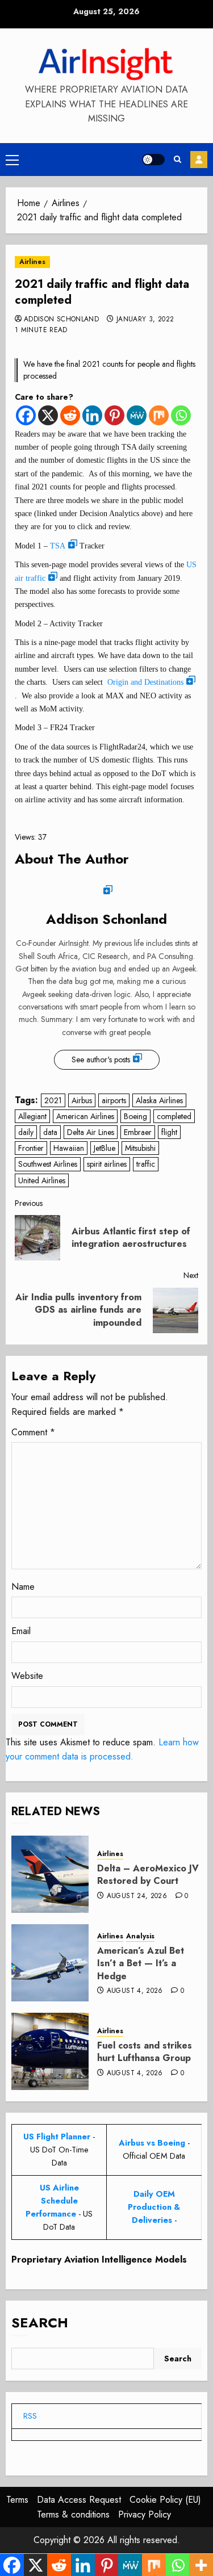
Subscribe (199, 160)
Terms (17, 2500)
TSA (58, 546)
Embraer (138, 1132)
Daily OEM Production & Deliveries (154, 2207)
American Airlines (85, 1116)
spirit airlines (107, 1164)
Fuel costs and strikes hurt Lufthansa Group (145, 2052)
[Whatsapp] (181, 415)
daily (26, 1132)
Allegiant (32, 1116)
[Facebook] (26, 415)
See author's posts (101, 1059)
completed (174, 1116)
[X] (48, 415)
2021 (53, 1100)
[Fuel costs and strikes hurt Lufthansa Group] (50, 2051)
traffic (146, 1164)
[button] (12, 160)
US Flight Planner (57, 2137)
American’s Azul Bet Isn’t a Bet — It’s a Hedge (141, 1963)
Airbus (82, 1100)
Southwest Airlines (48, 1164)
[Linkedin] (92, 415)
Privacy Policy (145, 2514)
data (50, 1132)
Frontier (31, 1148)
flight (169, 1132)
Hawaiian (69, 1148)
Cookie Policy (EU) (165, 2500)
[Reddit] (70, 415)
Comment (33, 1432)
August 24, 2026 (137, 1896)
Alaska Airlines (159, 1100)
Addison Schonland (61, 320)
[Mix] (159, 415)
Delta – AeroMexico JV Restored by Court (148, 1875)
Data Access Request (79, 2500)
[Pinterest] (114, 415)
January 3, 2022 (145, 320)
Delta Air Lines (91, 1132)
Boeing (135, 1116)
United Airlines (42, 1180)
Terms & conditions (73, 2514)
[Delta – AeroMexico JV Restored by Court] (50, 1874)
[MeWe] (137, 415)
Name (23, 1587)
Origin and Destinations (145, 682)
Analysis (140, 1936)
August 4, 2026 (135, 1991)
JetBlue (105, 1148)
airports (114, 1100)
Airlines (32, 262)
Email (21, 1631)
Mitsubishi (140, 1148)
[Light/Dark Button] (153, 160)
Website (27, 1676)
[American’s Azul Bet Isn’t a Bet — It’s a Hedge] (50, 1963)
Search (40, 2322)
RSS (30, 2416)
